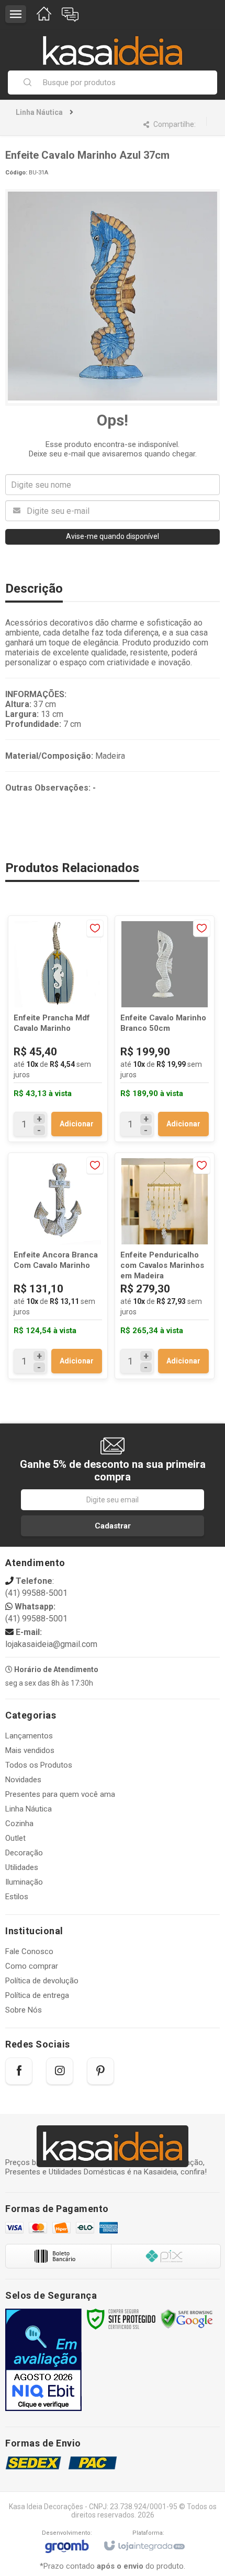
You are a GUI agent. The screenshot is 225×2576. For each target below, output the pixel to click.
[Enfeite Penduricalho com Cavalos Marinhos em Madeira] (165, 1266)
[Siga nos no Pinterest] (100, 2071)
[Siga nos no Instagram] (60, 2071)
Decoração (24, 1853)
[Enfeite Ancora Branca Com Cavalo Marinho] (58, 1266)
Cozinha (19, 1824)
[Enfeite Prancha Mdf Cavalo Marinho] (58, 1029)
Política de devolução (42, 1981)
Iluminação (24, 1882)
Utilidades (22, 1867)
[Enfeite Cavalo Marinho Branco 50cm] (165, 1029)
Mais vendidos (30, 1750)
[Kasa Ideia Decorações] (113, 45)
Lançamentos (29, 1736)
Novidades (23, 1780)
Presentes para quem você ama (60, 1794)
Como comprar (32, 1966)
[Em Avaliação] (43, 2360)
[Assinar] (113, 1526)
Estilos (17, 1897)
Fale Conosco (29, 1951)
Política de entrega (37, 1995)
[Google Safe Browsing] (187, 2319)
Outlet (15, 1838)
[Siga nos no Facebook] (19, 2071)
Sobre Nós (24, 2010)
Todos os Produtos (39, 1765)
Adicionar (77, 1124)
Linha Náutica (39, 112)
